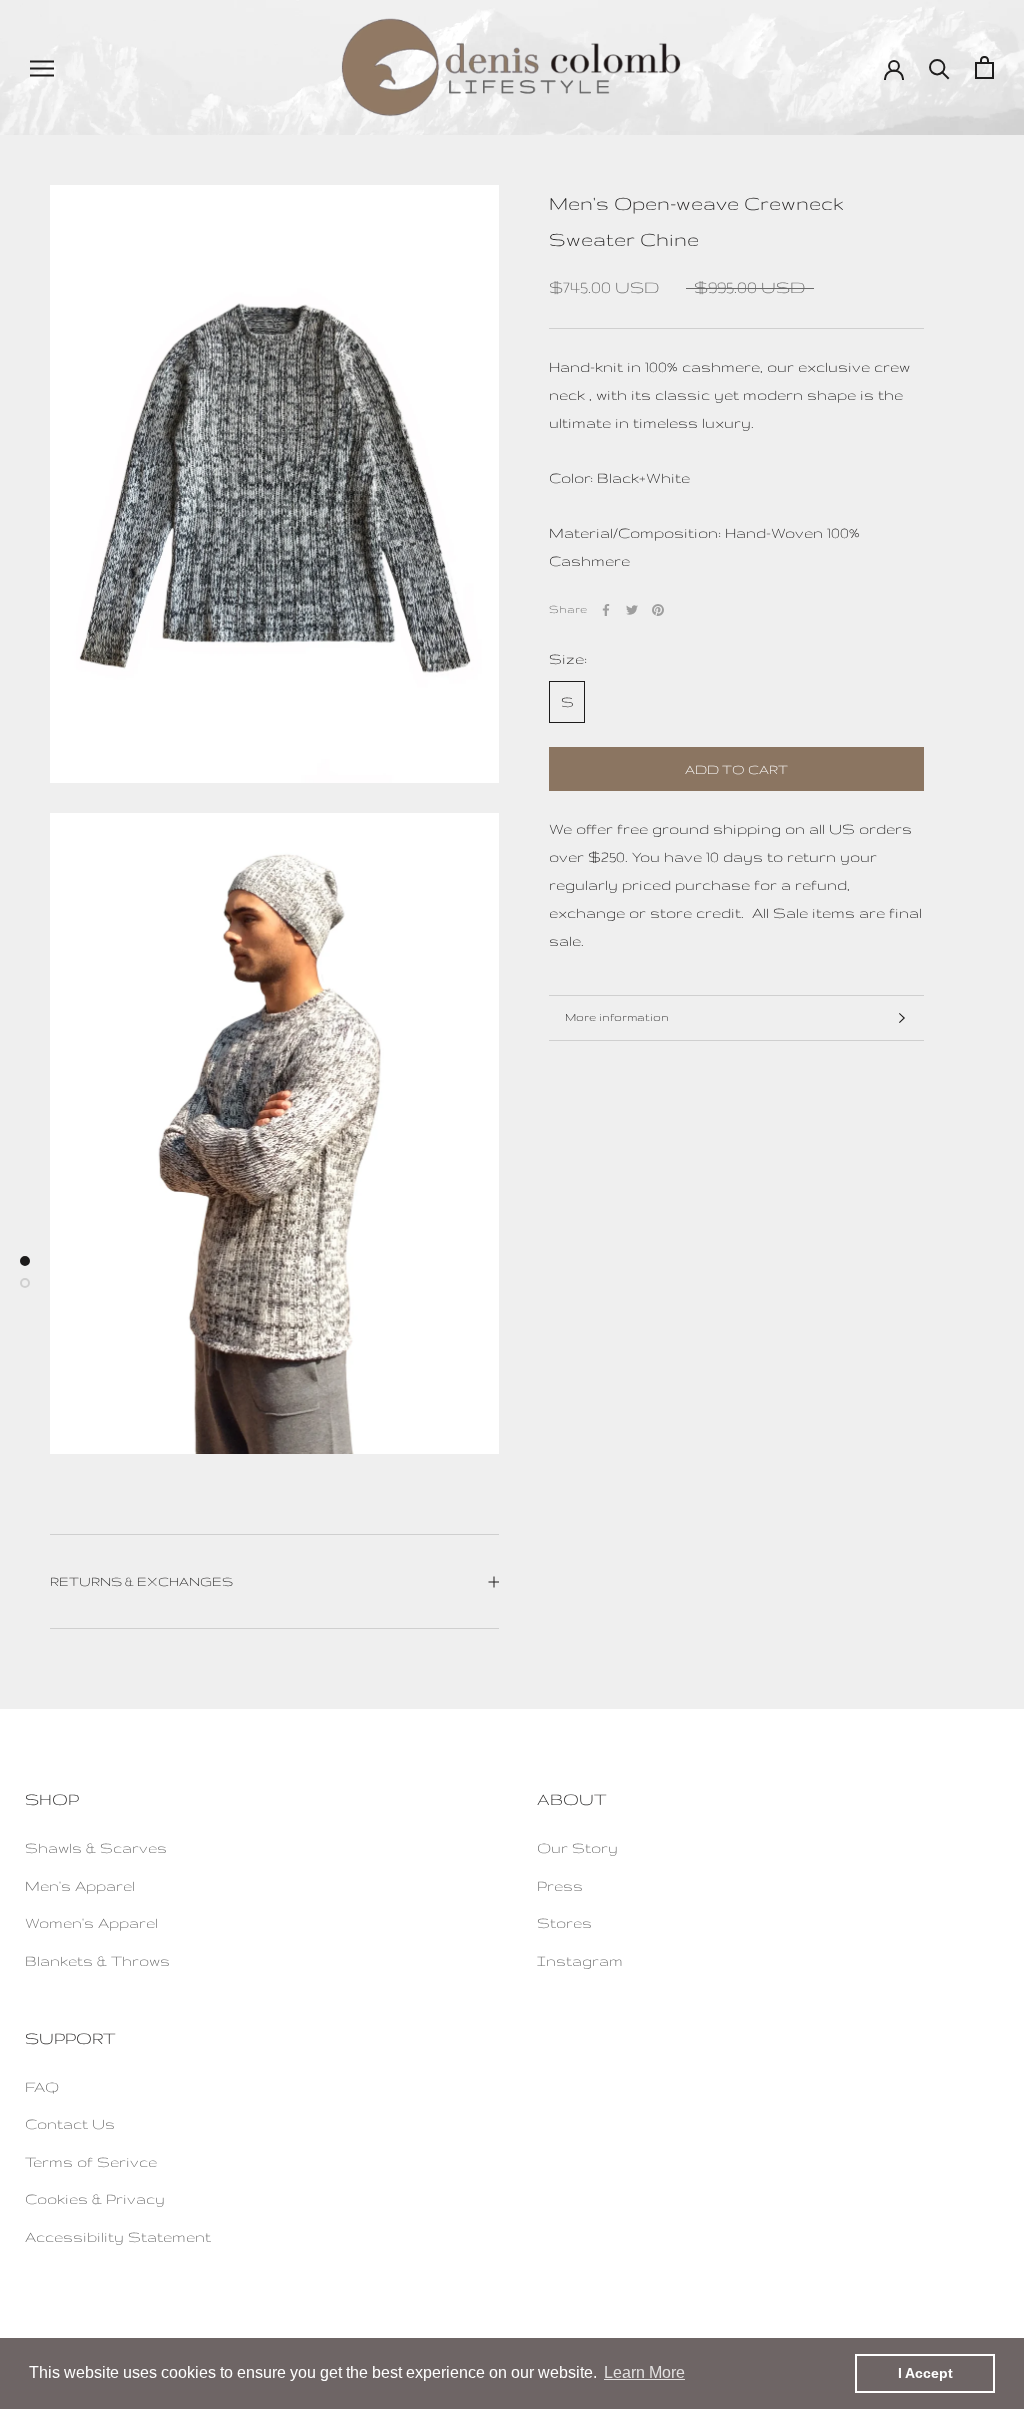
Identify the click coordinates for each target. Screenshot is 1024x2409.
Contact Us (70, 2123)
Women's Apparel (91, 1922)
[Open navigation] (42, 67)
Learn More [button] (644, 2372)
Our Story (577, 1847)
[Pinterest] (658, 610)
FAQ (42, 2086)
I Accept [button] (925, 2373)
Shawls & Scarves (96, 1847)
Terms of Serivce (91, 2161)
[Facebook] (606, 610)
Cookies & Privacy (95, 2198)
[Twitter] (632, 610)
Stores (564, 1922)
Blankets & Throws (97, 1960)
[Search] (939, 67)
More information (617, 1017)
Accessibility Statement (118, 2236)
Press (560, 1885)
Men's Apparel (80, 1885)
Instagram (580, 1960)
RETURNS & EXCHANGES (141, 1581)
